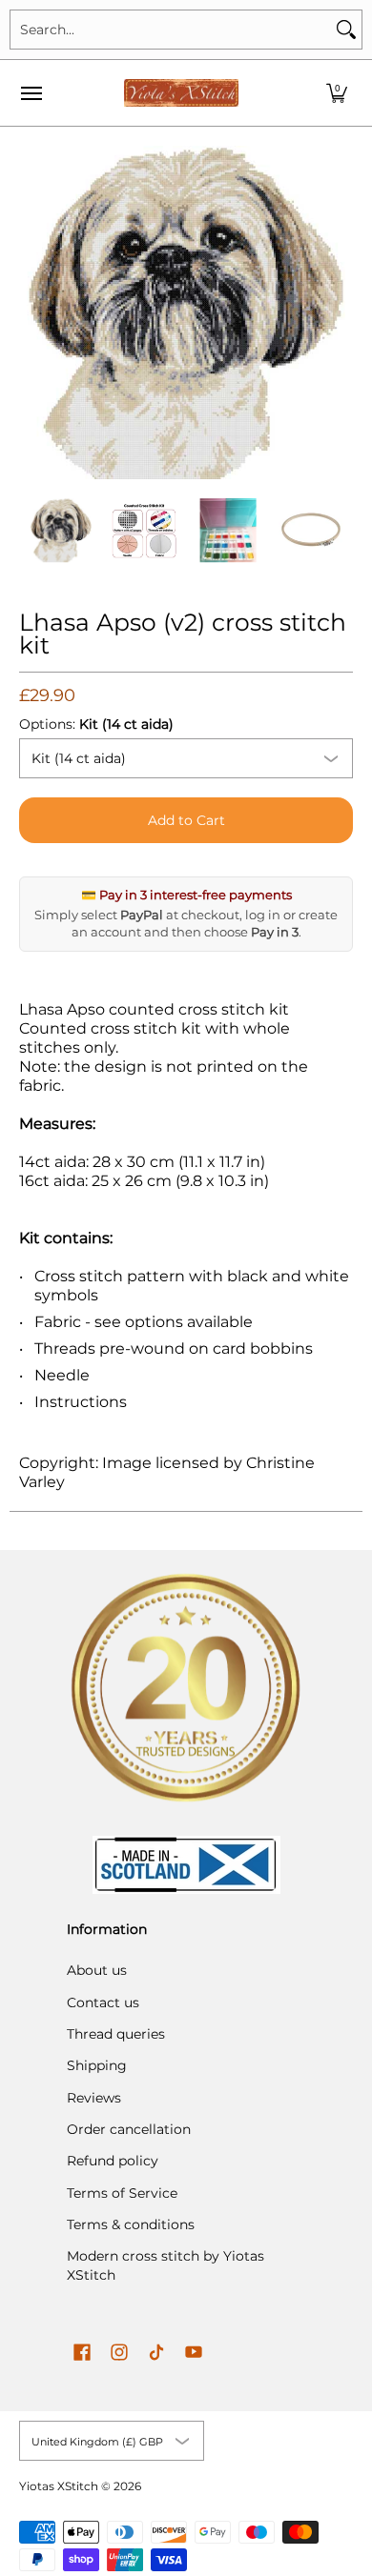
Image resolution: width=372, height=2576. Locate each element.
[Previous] (32, 312)
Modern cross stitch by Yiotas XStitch (165, 2265)
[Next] (340, 312)
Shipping (97, 2065)
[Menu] (31, 93)
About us (97, 1970)
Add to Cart (186, 820)
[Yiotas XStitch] (181, 93)
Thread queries (116, 2034)
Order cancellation (129, 2129)
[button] (337, 93)
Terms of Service (122, 2193)
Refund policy (113, 2161)
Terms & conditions (131, 2224)
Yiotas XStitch (59, 2486)
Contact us (103, 2002)
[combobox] (171, 30)
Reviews (94, 2098)
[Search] (346, 30)
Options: (96, 724)
